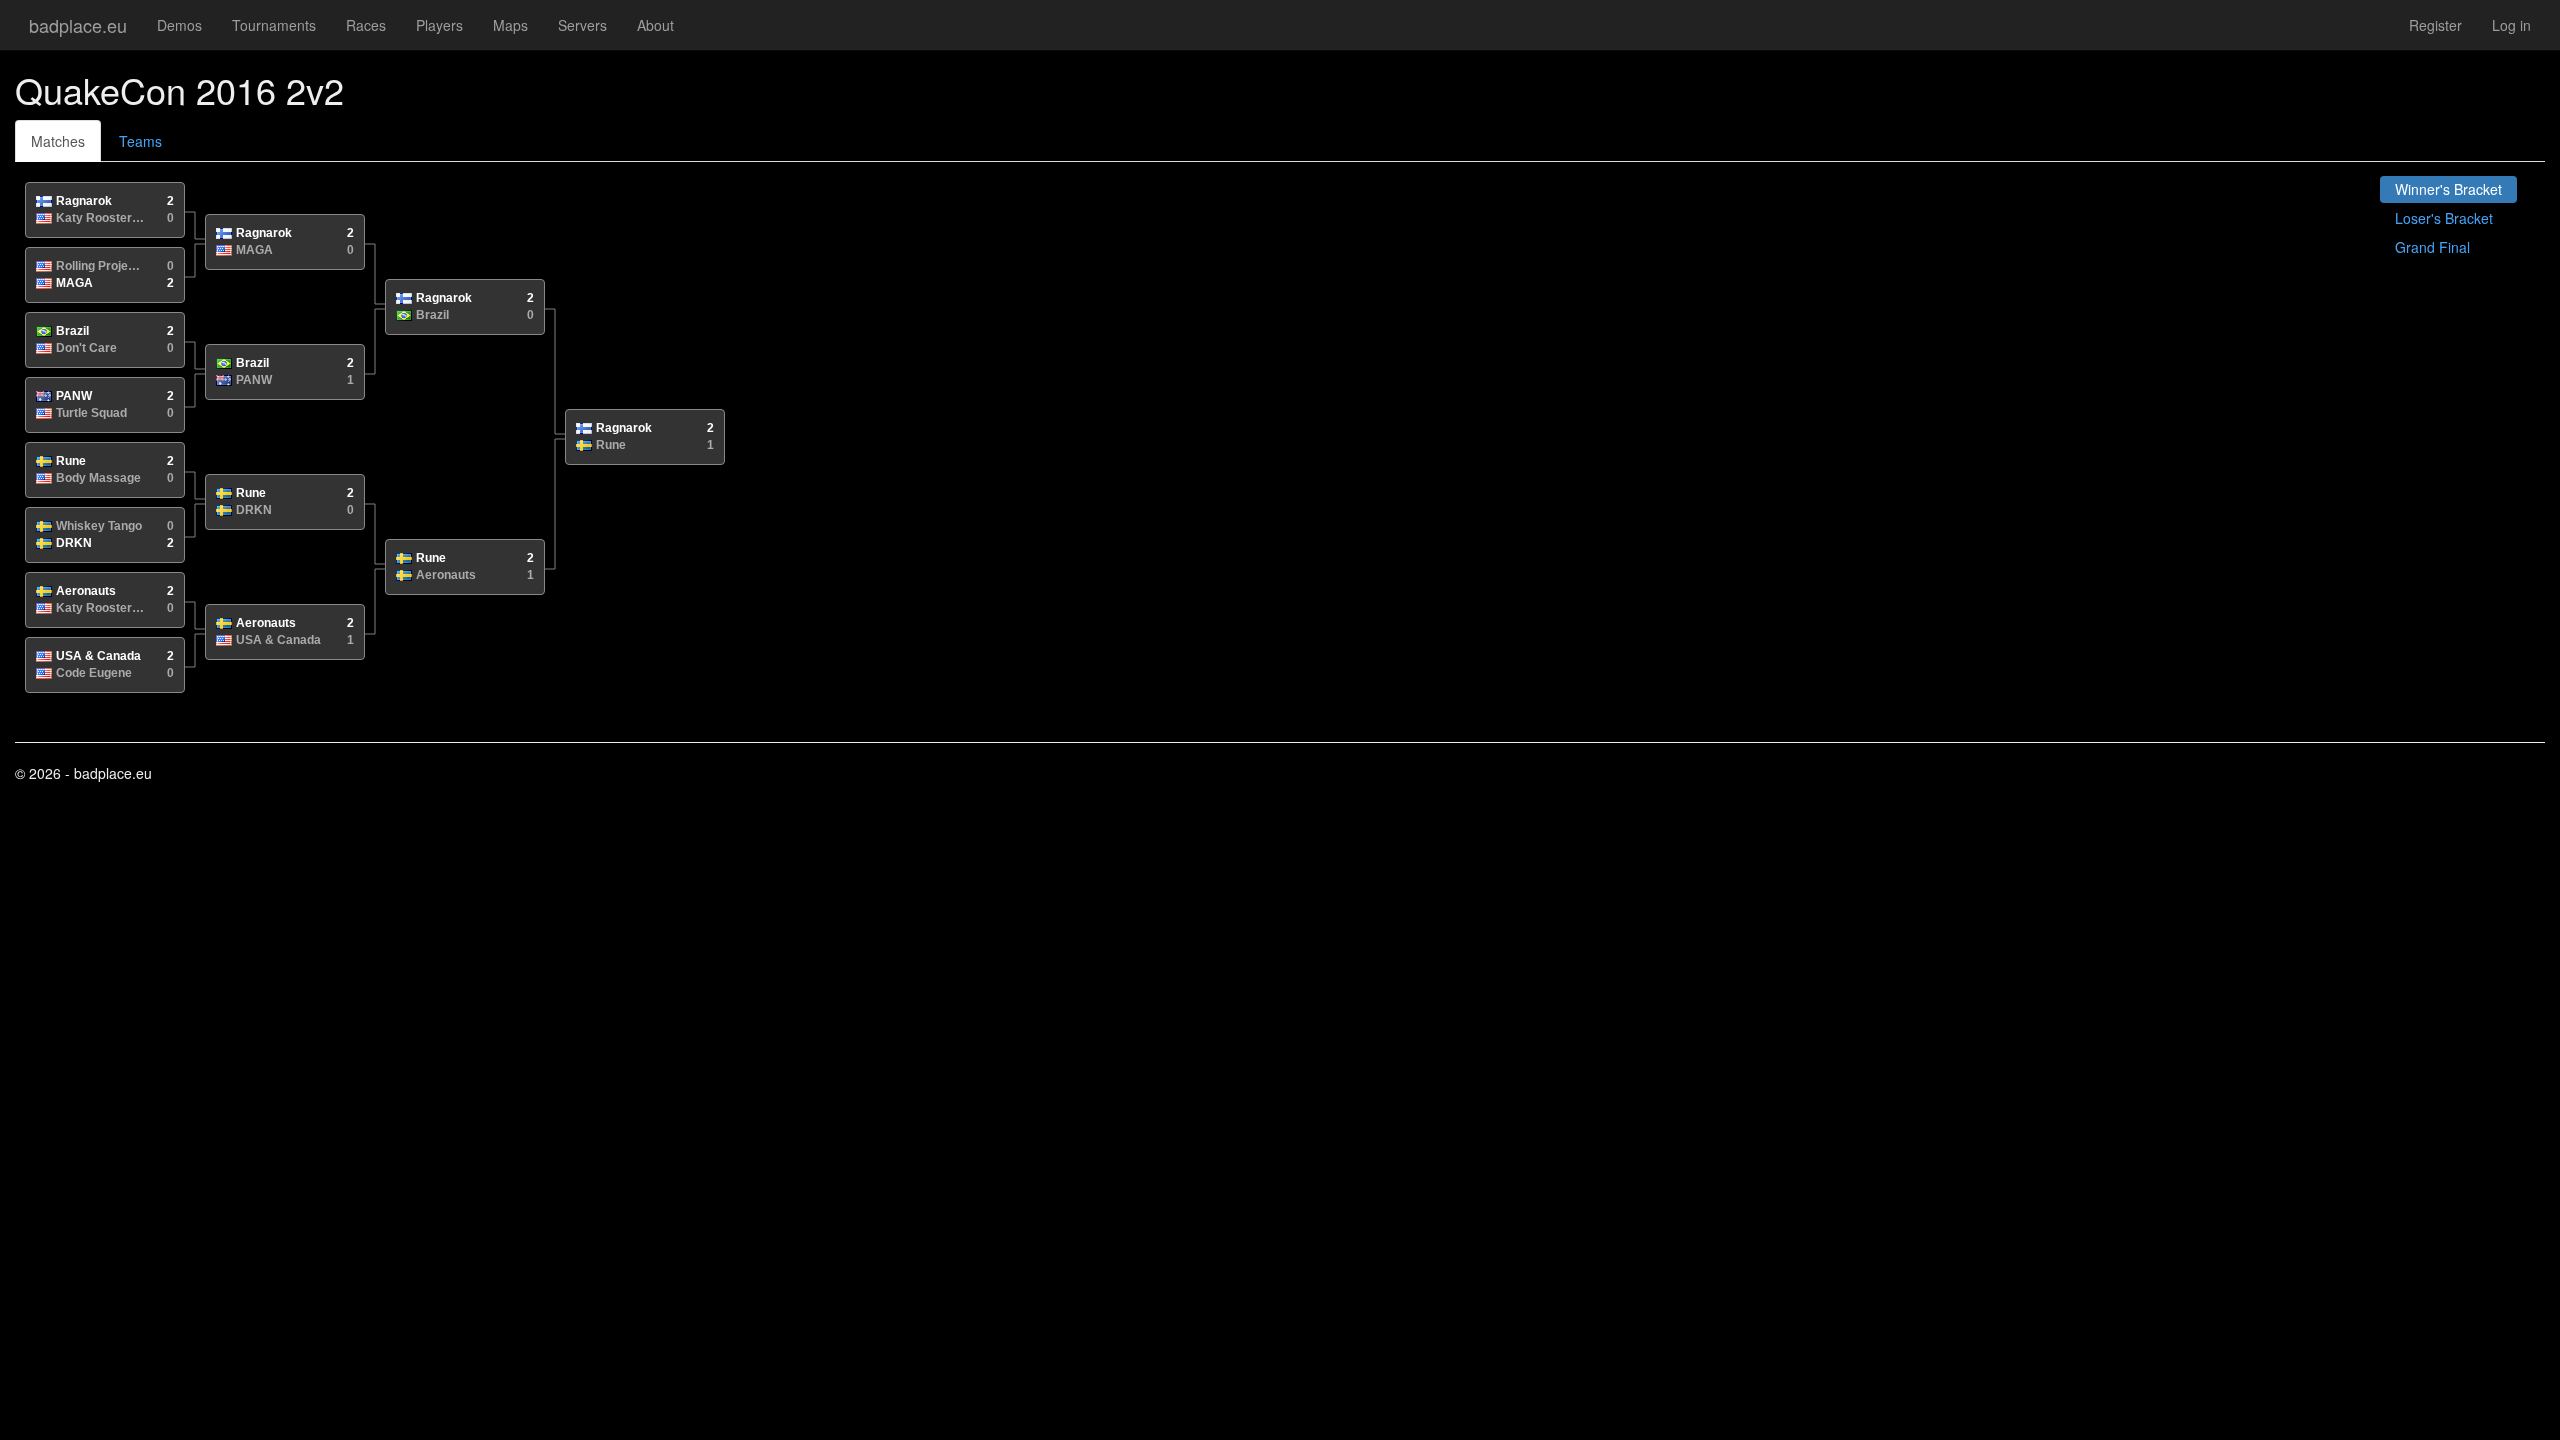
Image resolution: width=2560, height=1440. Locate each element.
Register (2435, 25)
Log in (2511, 25)
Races (366, 25)
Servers (582, 25)
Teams (140, 141)
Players (439, 25)
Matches (58, 141)
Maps (510, 25)
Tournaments (274, 25)
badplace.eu (78, 25)
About (655, 25)
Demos (179, 25)
